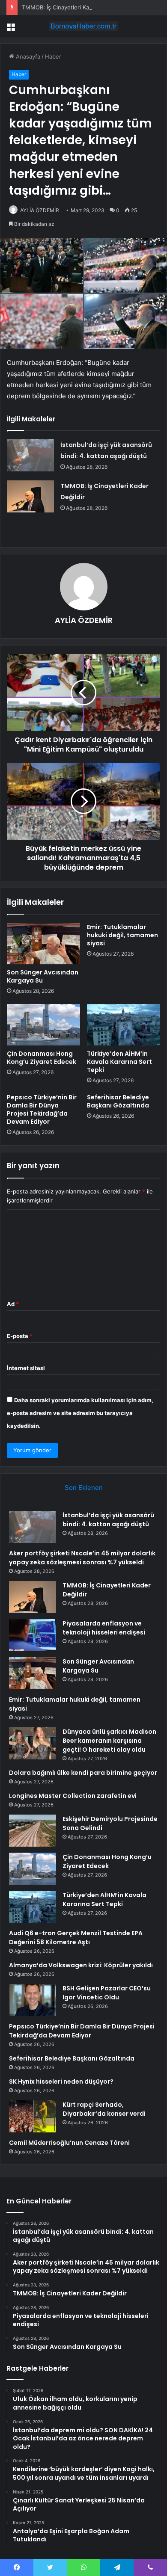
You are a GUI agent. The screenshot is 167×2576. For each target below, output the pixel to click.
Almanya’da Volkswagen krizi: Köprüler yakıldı (81, 1965)
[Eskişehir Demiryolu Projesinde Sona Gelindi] (33, 1831)
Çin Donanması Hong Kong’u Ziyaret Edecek (42, 1058)
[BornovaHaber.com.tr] (83, 26)
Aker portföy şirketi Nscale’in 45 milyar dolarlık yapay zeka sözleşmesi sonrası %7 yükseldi (82, 1558)
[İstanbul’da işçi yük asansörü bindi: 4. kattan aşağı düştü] (30, 455)
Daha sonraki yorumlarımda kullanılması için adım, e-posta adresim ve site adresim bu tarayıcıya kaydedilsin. (80, 1413)
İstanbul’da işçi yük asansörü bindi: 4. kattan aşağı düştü (108, 1520)
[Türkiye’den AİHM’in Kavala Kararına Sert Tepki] (124, 1024)
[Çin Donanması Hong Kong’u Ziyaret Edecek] (43, 1024)
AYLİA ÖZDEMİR (40, 210)
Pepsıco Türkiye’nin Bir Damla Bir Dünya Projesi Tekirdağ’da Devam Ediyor (42, 1109)
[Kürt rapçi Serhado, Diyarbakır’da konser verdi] (33, 2116)
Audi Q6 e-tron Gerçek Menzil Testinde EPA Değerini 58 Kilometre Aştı (76, 1938)
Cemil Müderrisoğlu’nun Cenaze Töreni (69, 2143)
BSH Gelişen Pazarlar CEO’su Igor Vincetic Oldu (107, 1993)
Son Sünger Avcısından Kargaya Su (43, 976)
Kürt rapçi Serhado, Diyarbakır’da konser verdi (104, 2109)
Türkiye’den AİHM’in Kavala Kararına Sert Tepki (119, 1062)
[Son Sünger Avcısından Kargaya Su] (43, 944)
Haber (53, 56)
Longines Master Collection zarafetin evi (73, 1796)
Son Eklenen (84, 1488)
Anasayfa (27, 56)
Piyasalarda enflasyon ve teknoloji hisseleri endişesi (104, 1628)
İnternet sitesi (26, 1368)
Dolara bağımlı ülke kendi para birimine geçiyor (83, 1773)
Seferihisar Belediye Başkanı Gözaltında (118, 1101)
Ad (13, 1304)
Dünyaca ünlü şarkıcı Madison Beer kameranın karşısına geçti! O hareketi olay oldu (109, 1741)
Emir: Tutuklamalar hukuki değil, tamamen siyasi (122, 935)
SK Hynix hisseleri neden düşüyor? (61, 2082)
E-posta (20, 1336)
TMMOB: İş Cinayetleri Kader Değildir (71, 7)
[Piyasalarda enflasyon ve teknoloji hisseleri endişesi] (33, 1635)
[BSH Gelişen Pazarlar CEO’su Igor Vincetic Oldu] (33, 2000)
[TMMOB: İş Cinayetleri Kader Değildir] (30, 496)
